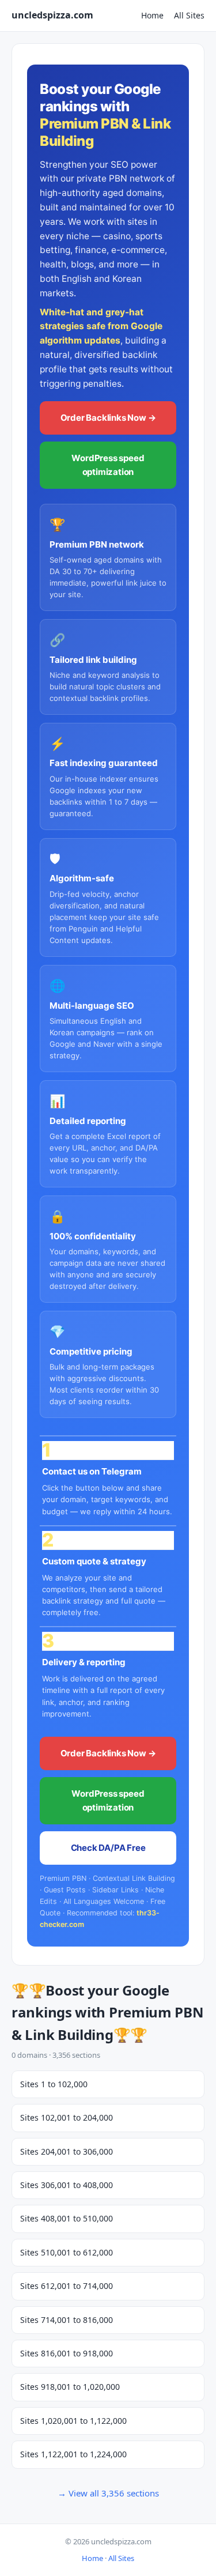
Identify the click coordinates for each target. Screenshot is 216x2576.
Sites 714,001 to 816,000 (67, 2320)
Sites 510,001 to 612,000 (67, 2252)
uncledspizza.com (52, 15)
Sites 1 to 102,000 (54, 2084)
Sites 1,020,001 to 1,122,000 (73, 2421)
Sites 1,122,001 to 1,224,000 (73, 2454)
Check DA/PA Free (108, 1848)
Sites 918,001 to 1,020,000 (70, 2387)
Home (152, 15)
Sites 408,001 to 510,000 (67, 2218)
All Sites (189, 15)
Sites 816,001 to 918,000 (67, 2353)
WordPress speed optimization (108, 465)
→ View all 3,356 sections (108, 2493)
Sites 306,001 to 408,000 (67, 2185)
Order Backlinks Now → (108, 418)
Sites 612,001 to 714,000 (67, 2286)
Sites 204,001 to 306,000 (67, 2151)
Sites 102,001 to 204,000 (67, 2117)
